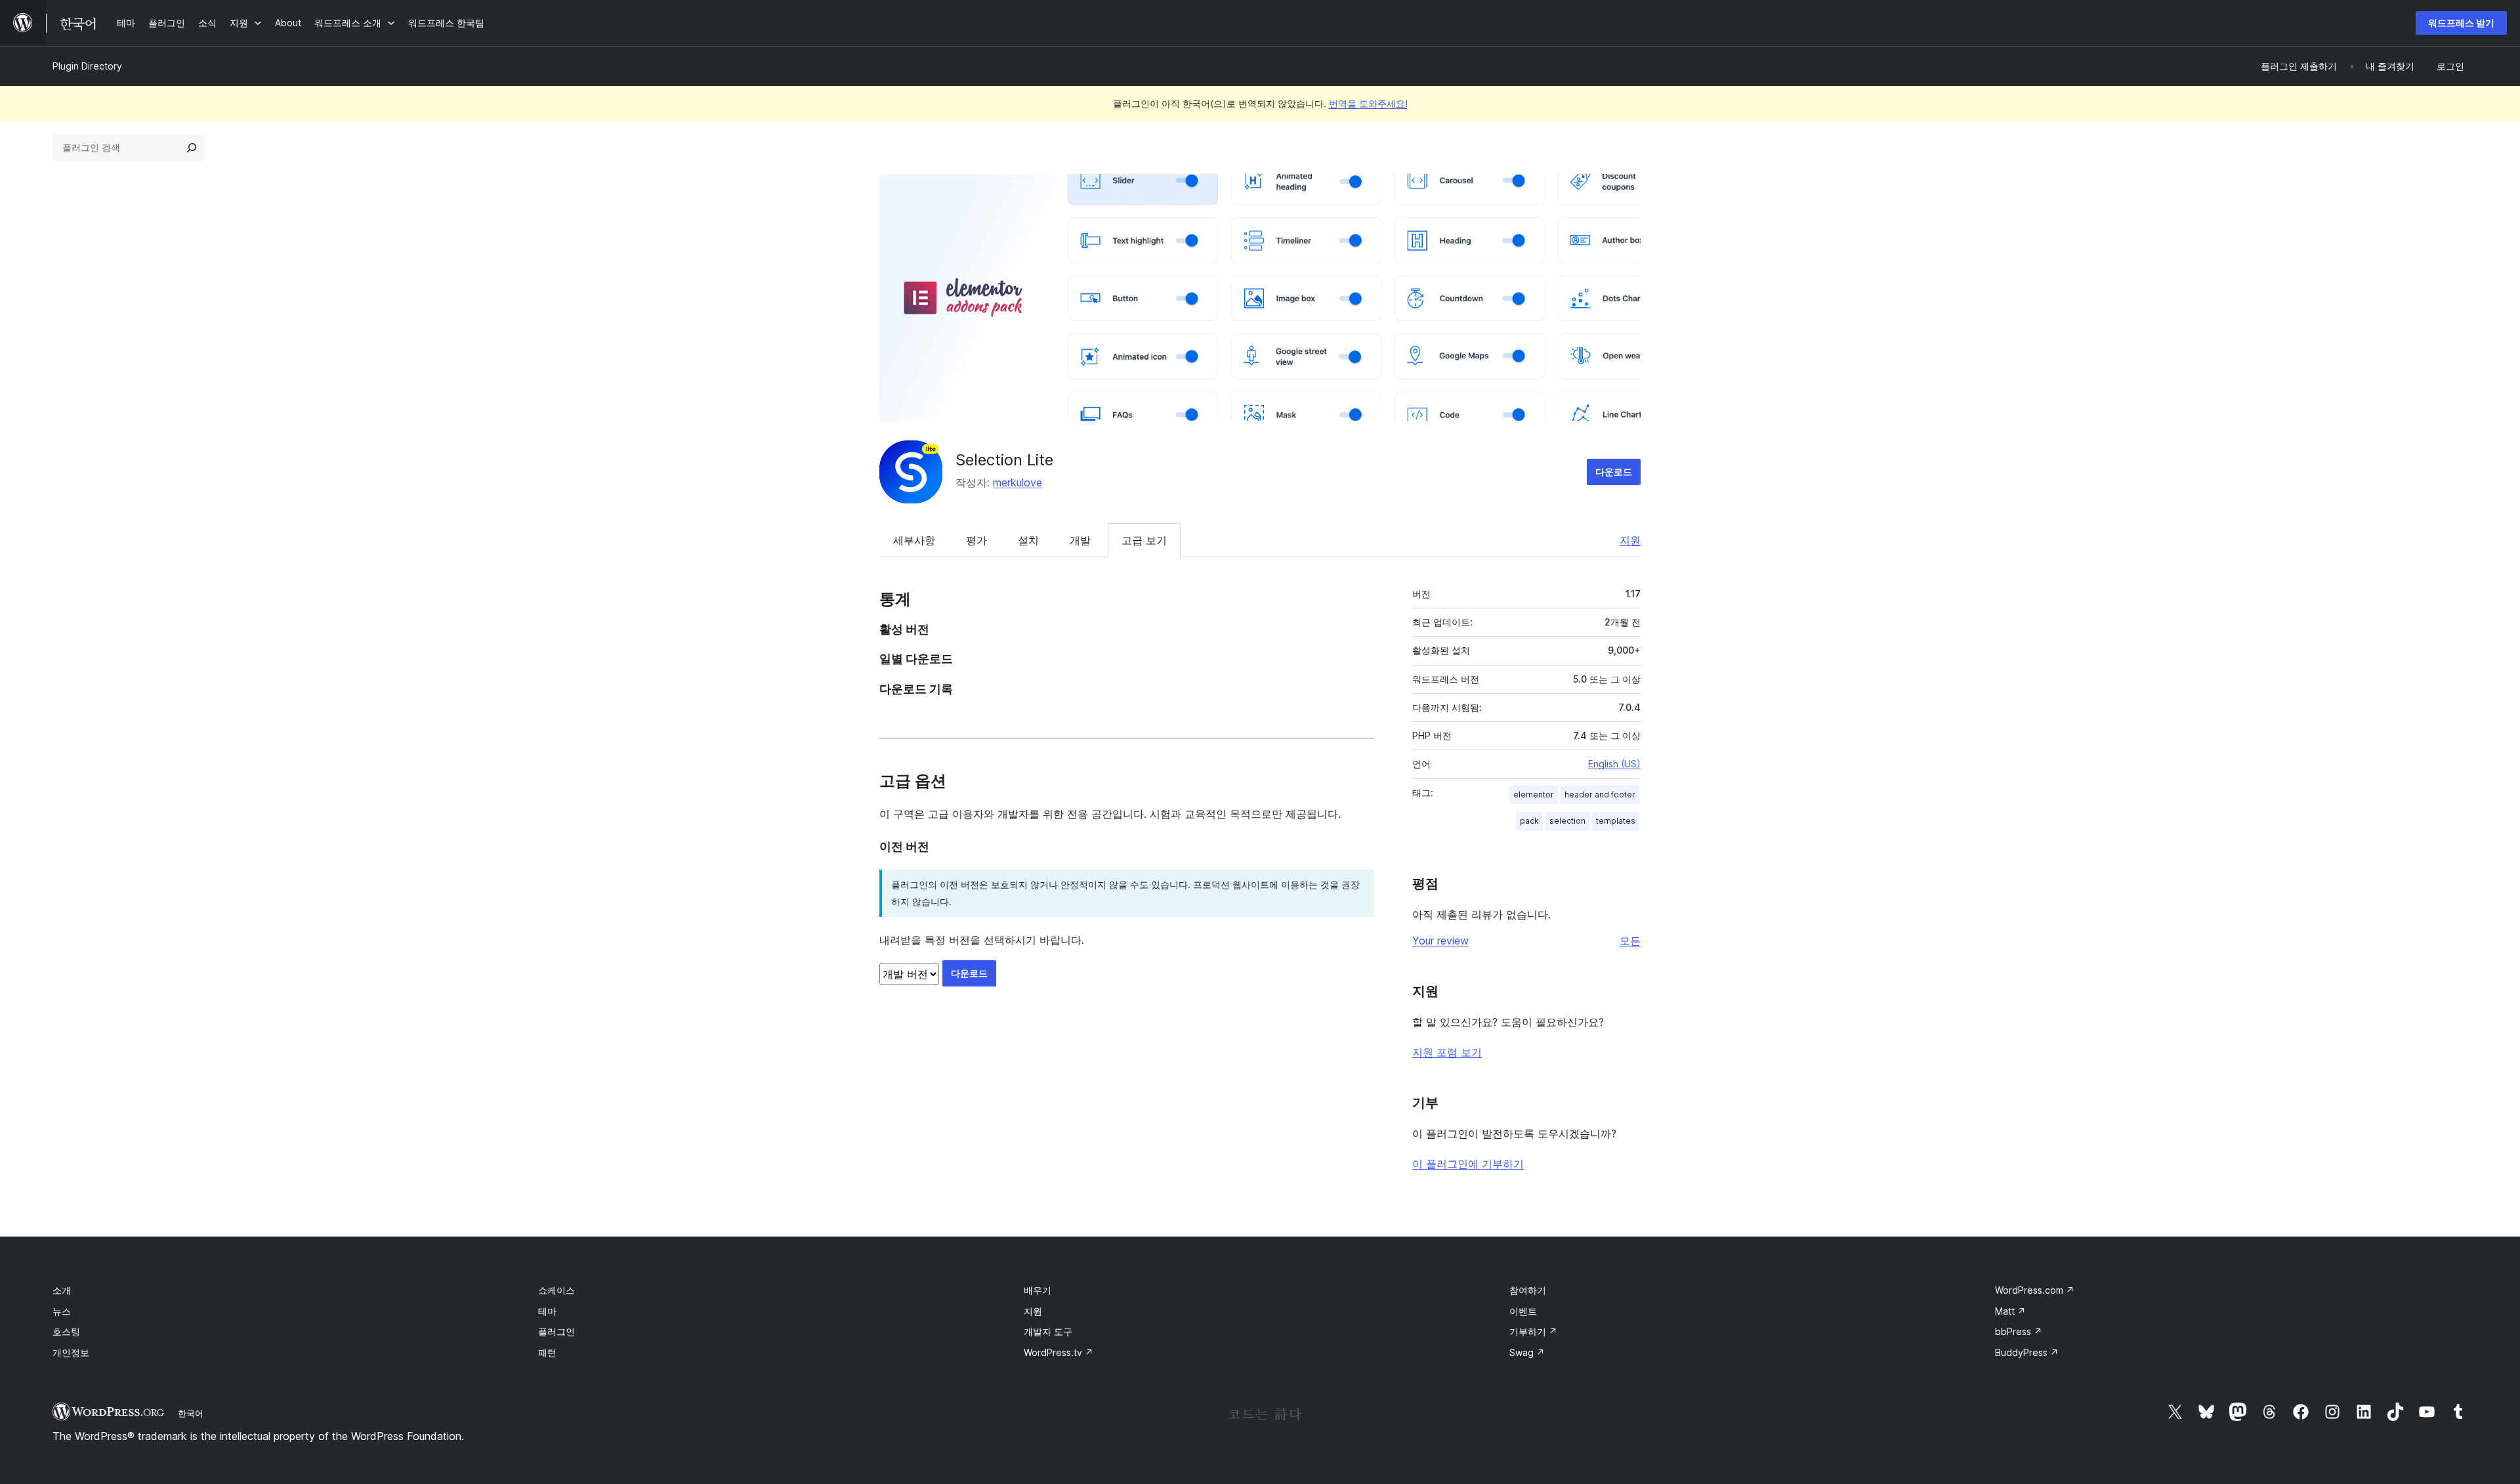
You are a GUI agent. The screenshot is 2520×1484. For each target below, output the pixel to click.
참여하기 (1528, 1290)
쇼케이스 (556, 1290)
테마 (547, 1311)
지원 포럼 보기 (1447, 1052)
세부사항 (914, 540)
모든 (1630, 941)
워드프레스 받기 (2461, 23)
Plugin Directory (87, 66)
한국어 (191, 1413)
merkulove (1018, 482)
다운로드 (1614, 472)
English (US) (1614, 764)
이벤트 (1523, 1311)
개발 (1080, 540)
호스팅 (66, 1331)
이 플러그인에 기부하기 (1468, 1164)
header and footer (1600, 795)
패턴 (547, 1352)
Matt (2010, 1311)
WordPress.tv (1059, 1352)
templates (1616, 821)
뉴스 (62, 1311)
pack (1529, 821)
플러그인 (556, 1331)
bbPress (2019, 1331)
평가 (976, 540)
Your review (1440, 941)
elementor (1534, 795)
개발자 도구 (1048, 1331)
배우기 (1038, 1290)
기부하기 (1533, 1331)
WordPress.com (2035, 1290)
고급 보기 (1144, 540)
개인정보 (71, 1352)
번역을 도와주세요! (1368, 103)
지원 (1630, 540)
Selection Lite (1004, 460)
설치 (1028, 540)
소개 (62, 1290)
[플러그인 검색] (192, 148)
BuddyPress (2027, 1352)
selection (1567, 821)
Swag (1527, 1352)
